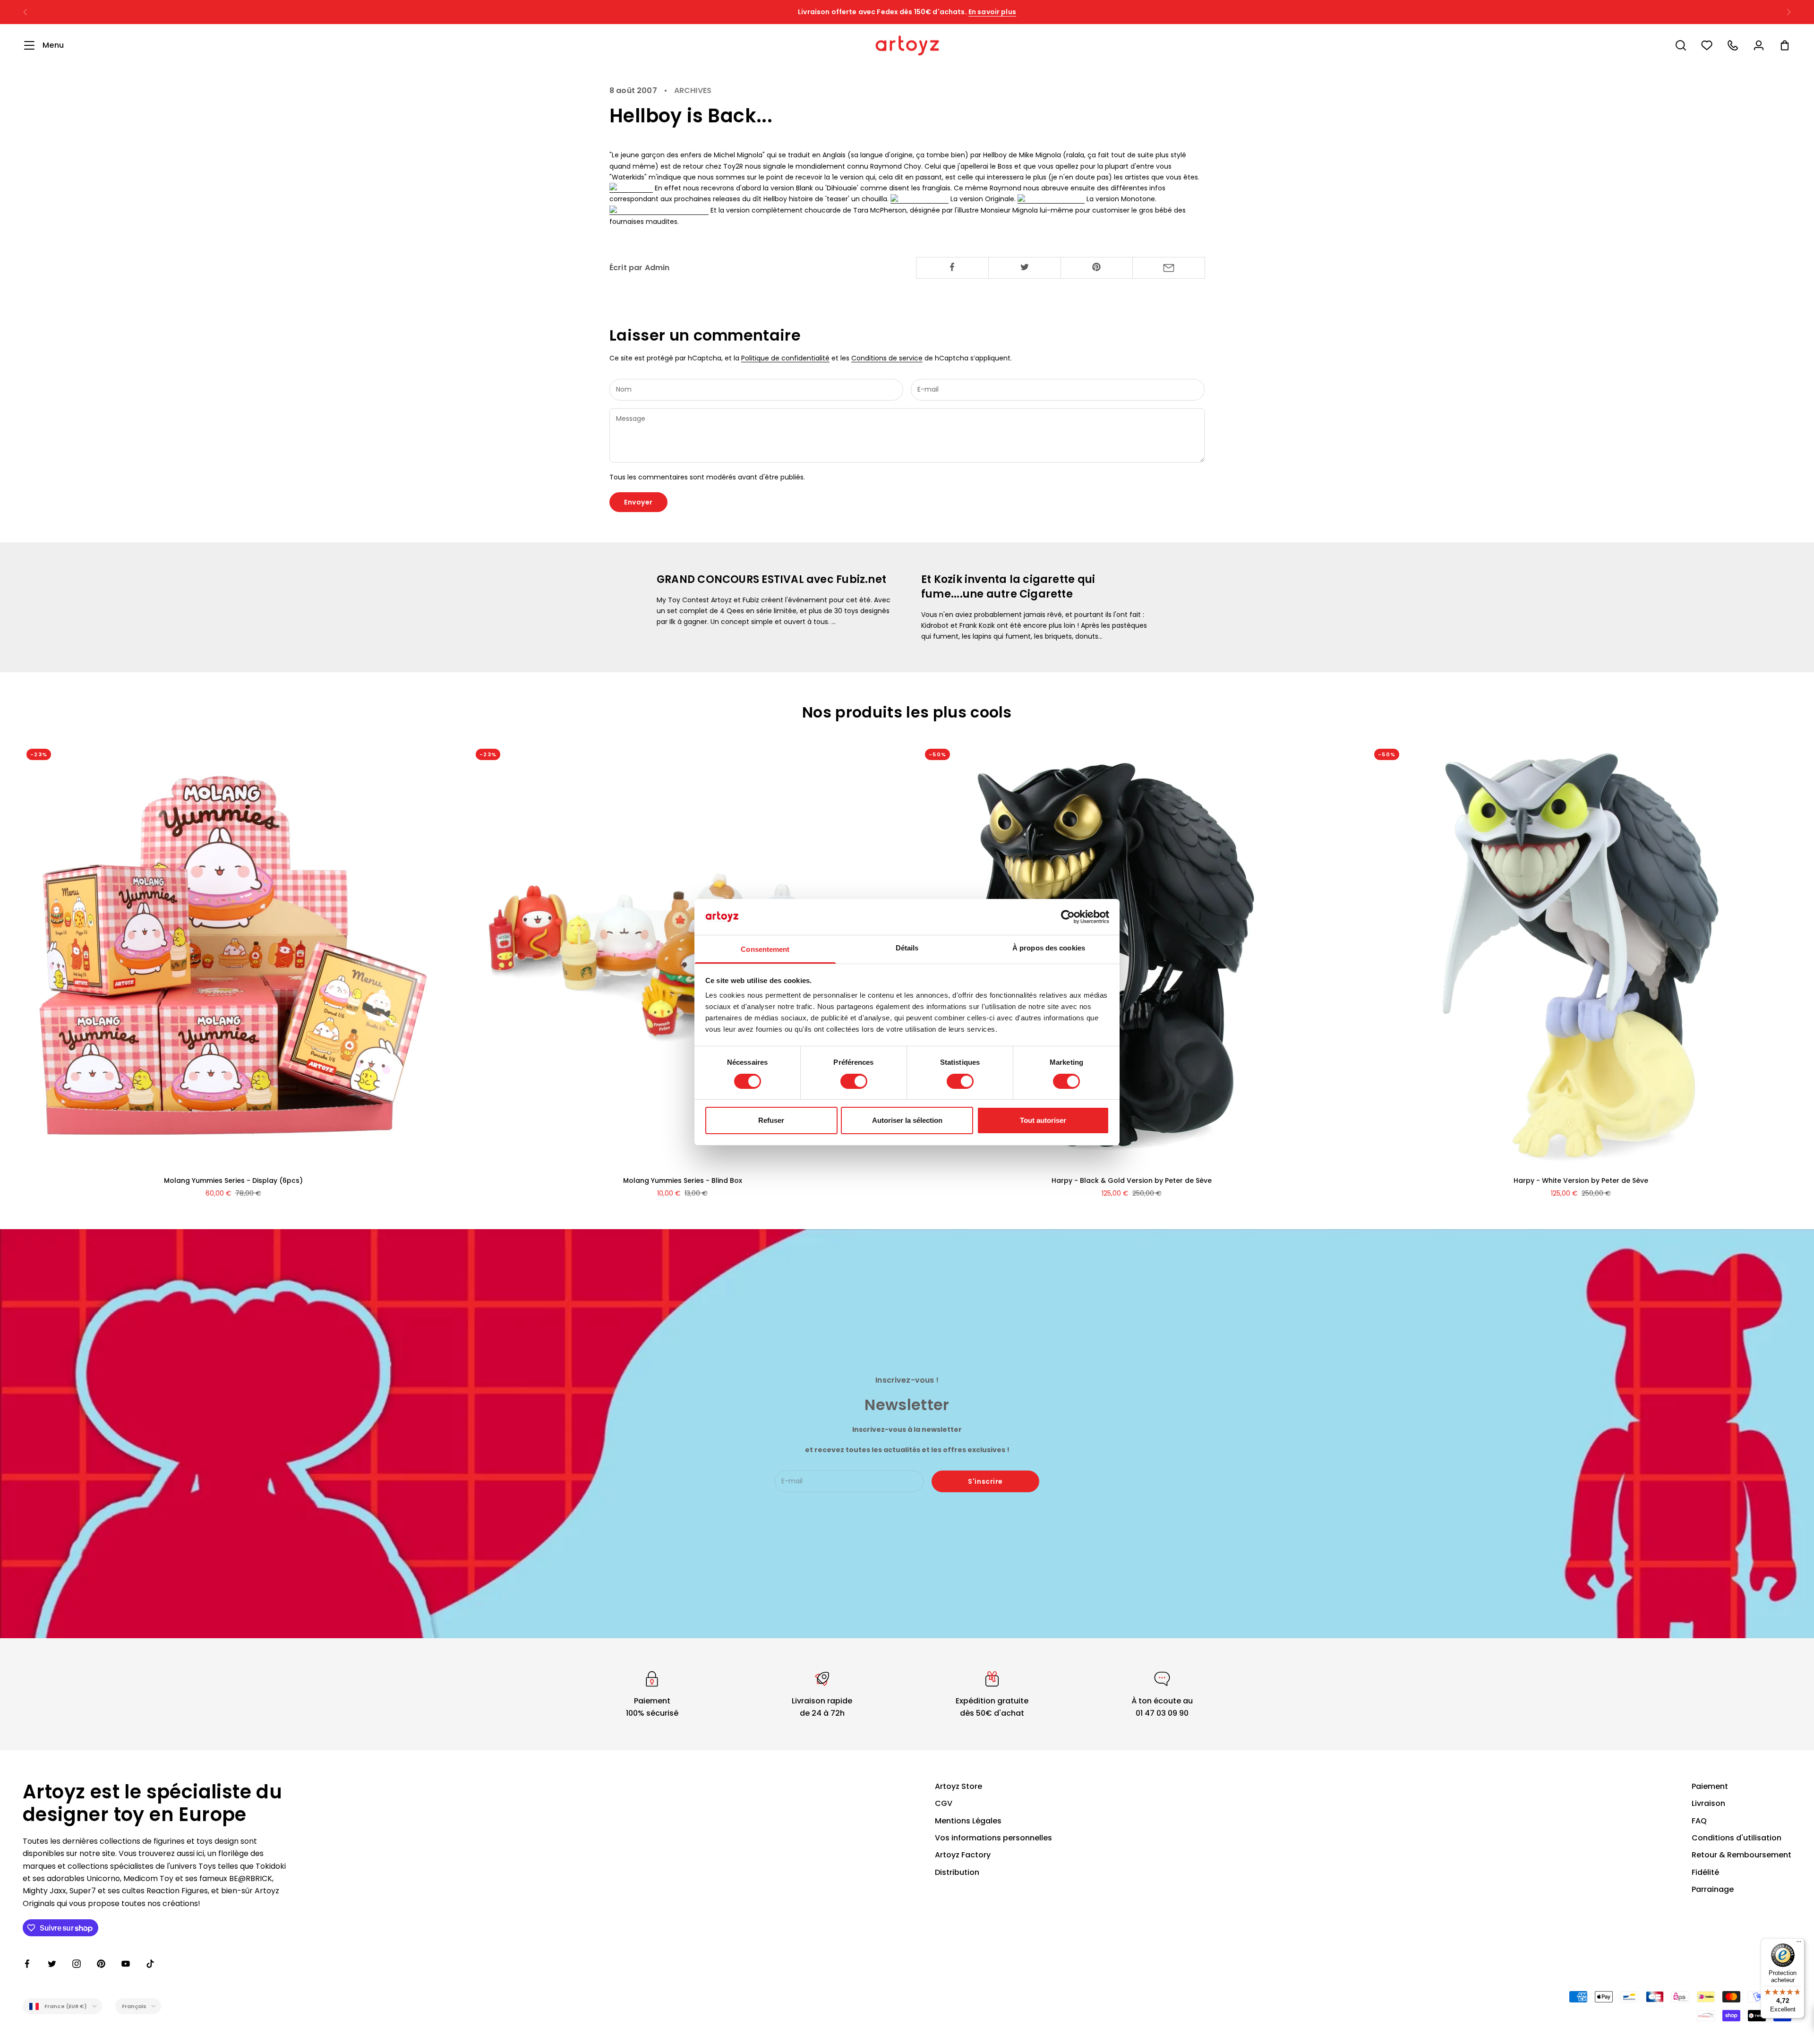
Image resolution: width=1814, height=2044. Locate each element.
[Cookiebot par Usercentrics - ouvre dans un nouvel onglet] (1068, 917)
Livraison (1708, 1803)
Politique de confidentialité (785, 358)
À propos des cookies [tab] (1049, 948)
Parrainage (1713, 1889)
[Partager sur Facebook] (952, 267)
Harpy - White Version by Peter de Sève (1581, 1180)
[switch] (854, 1081)
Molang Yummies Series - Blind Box (683, 1180)
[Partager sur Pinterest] (1097, 267)
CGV (944, 1803)
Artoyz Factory (963, 1855)
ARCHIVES (693, 91)
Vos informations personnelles (993, 1838)
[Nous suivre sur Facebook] (27, 1964)
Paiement (1710, 1786)
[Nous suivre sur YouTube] (126, 1964)
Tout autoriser (1043, 1120)
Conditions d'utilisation (1737, 1838)
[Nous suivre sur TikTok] (150, 1964)
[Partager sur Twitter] (1025, 267)
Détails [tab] (907, 948)
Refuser (771, 1120)
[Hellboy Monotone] (1051, 199)
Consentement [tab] (765, 949)
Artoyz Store (958, 1786)
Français (134, 2006)
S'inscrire (985, 1481)
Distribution (957, 1872)
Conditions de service (887, 358)
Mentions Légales (968, 1821)
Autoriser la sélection (907, 1120)
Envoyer (638, 502)
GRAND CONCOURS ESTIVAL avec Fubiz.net (771, 579)
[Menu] (1799, 1944)
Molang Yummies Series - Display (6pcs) (233, 1180)
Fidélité (1705, 1872)
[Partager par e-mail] (1169, 268)
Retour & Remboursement (1741, 1855)
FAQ (1699, 1821)
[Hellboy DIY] (631, 188)
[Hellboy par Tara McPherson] (659, 210)
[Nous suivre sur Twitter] (52, 1964)
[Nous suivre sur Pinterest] (101, 1964)
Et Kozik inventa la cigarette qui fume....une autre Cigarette (1008, 587)
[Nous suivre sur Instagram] (77, 1964)
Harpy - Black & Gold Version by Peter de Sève (1132, 1180)
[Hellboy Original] (920, 199)
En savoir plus (992, 12)
